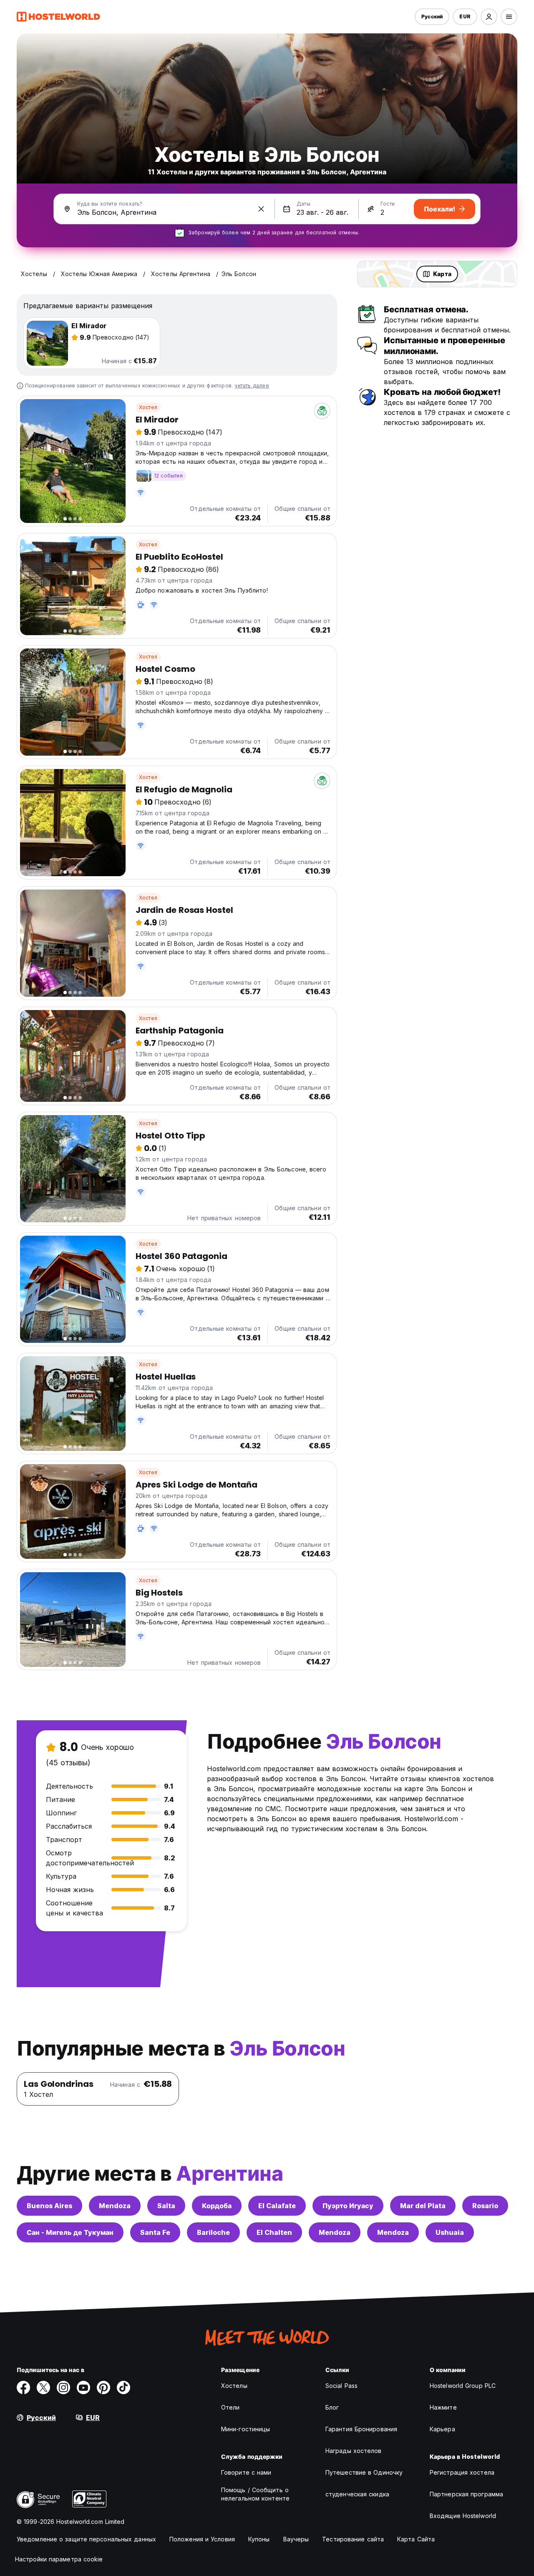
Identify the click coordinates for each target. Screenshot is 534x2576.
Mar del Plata (423, 2206)
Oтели (230, 2407)
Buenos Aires (49, 2206)
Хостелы (234, 2386)
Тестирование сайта (353, 2539)
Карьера (442, 2429)
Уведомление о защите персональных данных (86, 2539)
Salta (166, 2206)
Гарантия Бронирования (361, 2429)
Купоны (259, 2539)
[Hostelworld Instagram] (63, 2388)
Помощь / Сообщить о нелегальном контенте (255, 2494)
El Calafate (277, 2206)
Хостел (148, 407)
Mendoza (115, 2206)
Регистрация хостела (462, 2472)
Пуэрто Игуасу (348, 2206)
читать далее (252, 386)
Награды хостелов (354, 2451)
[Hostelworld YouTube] (83, 2388)
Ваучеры (296, 2539)
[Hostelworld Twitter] (43, 2388)
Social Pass (341, 2386)
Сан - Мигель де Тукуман (70, 2232)
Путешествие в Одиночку (364, 2472)
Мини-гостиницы (246, 2429)
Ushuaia (450, 2232)
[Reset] (261, 209)
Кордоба (217, 2206)
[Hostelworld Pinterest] (103, 2388)
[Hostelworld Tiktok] (123, 2388)
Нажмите (443, 2407)
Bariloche (213, 2232)
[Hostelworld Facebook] (23, 2388)
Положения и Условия (202, 2539)
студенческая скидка (357, 2494)
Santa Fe (155, 2232)
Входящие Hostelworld (463, 2516)
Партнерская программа (466, 2494)
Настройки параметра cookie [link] (59, 2559)
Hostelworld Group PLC (463, 2386)
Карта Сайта (416, 2539)
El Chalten (274, 2232)
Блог (332, 2407)
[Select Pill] (489, 17)
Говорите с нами (246, 2472)
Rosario (485, 2206)
